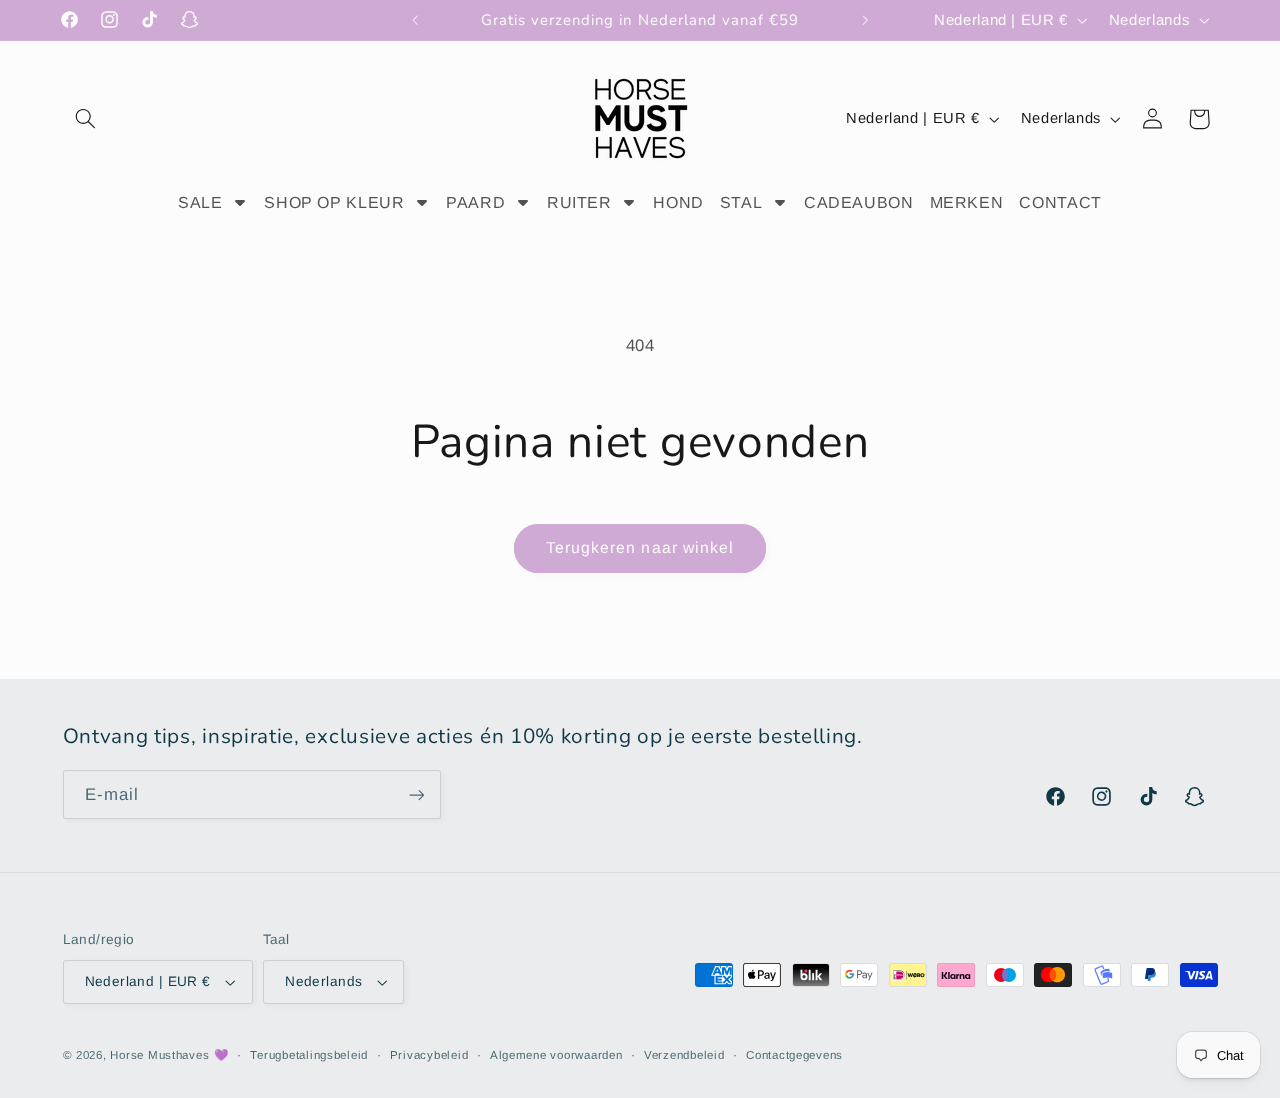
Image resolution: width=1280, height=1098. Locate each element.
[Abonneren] (416, 794)
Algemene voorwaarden (556, 1055)
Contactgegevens (794, 1055)
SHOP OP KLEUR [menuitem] (334, 202)
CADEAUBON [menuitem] (859, 202)
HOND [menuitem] (678, 202)
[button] (86, 119)
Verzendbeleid (684, 1055)
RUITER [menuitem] (579, 202)
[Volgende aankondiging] (865, 20)
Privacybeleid (429, 1055)
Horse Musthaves (159, 1055)
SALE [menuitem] (200, 202)
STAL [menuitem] (741, 202)
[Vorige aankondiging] (415, 20)
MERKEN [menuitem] (967, 202)
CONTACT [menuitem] (1060, 202)
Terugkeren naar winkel (640, 547)
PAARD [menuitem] (475, 202)
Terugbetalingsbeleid (309, 1055)
